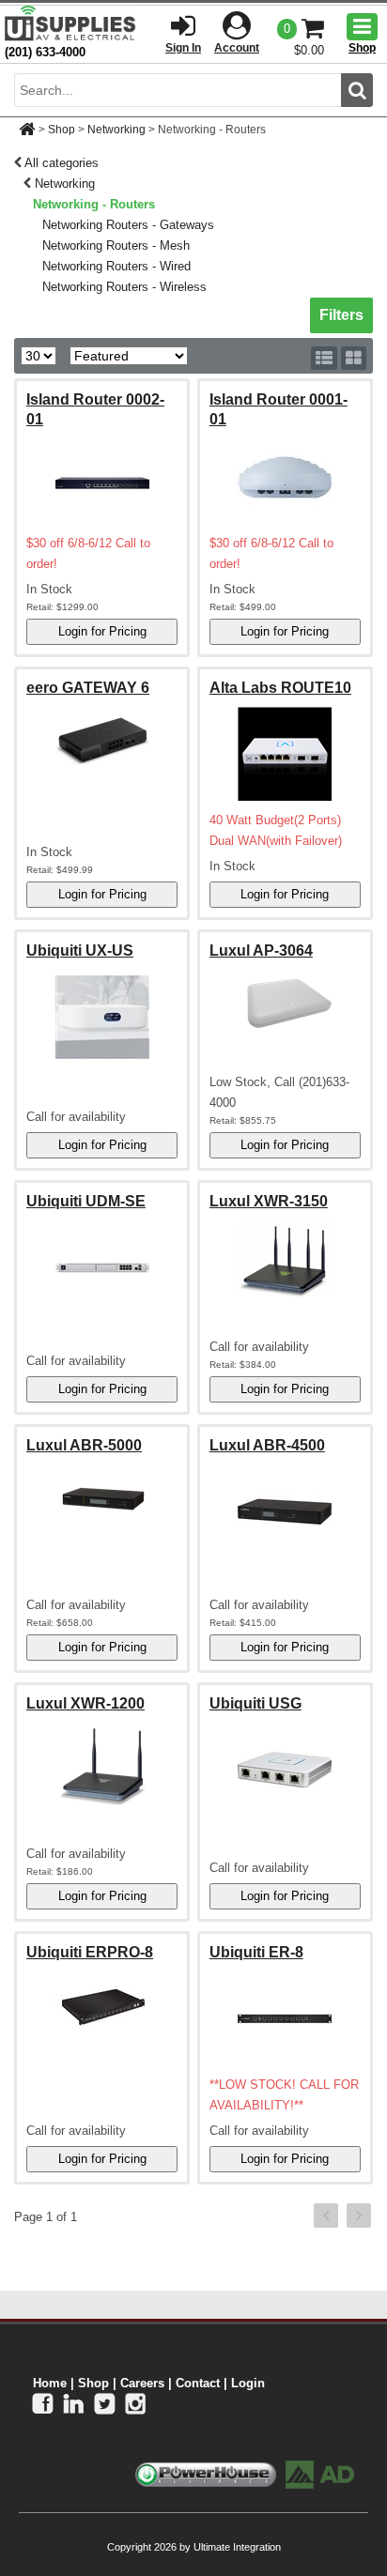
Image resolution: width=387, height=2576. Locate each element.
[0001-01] (285, 477)
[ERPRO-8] (102, 2004)
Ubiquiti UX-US (80, 951)
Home (50, 2383)
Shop (62, 130)
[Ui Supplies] (70, 23)
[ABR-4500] (285, 1511)
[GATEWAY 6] (102, 740)
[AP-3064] (285, 1003)
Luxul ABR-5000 (84, 1445)
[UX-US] (102, 1017)
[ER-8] (285, 2018)
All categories (62, 163)
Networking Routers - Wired (116, 266)
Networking (116, 130)
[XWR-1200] (102, 1765)
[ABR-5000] (102, 1497)
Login (248, 2383)
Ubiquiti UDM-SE (86, 1201)
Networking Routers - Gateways (128, 225)
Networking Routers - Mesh (116, 245)
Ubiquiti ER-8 (256, 1952)
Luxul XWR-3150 (269, 1201)
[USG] (285, 1770)
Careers (142, 2383)
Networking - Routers (94, 204)
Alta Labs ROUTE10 (280, 688)
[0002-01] (102, 477)
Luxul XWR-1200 (85, 1703)
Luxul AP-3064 (261, 951)
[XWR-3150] (285, 1259)
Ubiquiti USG (255, 1703)
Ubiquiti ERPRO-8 (90, 1952)
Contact (198, 2383)
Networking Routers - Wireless (124, 287)
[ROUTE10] (285, 754)
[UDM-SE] (102, 1267)
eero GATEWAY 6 (88, 688)
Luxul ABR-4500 (267, 1445)
